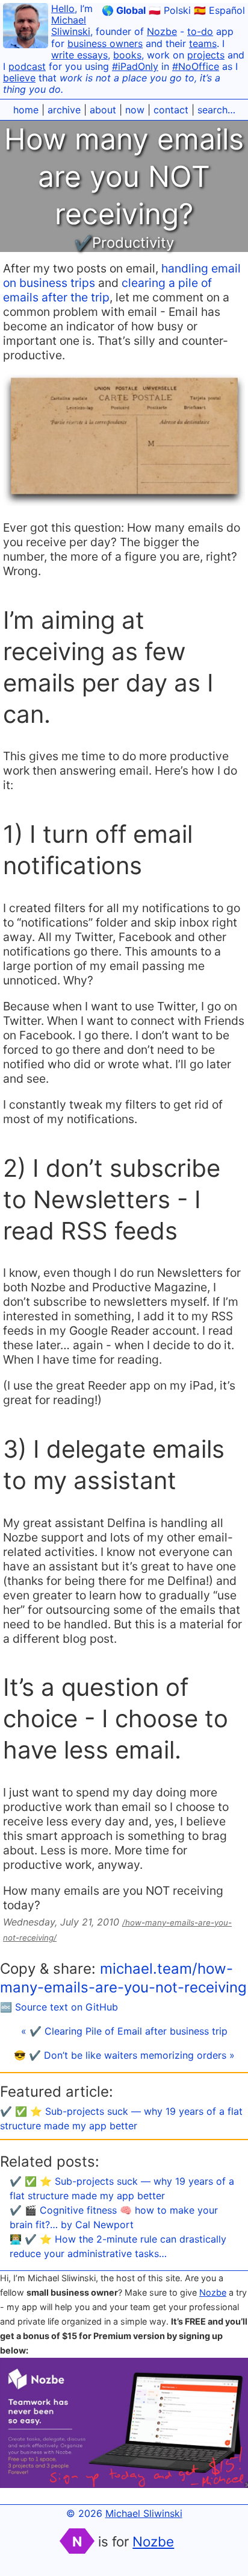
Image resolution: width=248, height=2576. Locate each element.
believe (19, 78)
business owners (105, 43)
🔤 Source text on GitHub (59, 2007)
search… (216, 110)
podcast (27, 66)
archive (64, 110)
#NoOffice (196, 66)
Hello (63, 8)
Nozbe (162, 31)
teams (203, 43)
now (135, 110)
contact (171, 110)
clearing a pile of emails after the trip (107, 290)
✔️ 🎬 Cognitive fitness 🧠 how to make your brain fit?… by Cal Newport (114, 2217)
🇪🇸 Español (219, 10)
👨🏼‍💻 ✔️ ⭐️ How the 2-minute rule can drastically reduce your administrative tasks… (118, 2246)
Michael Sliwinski (71, 26)
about (103, 110)
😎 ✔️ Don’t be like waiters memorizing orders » (124, 2055)
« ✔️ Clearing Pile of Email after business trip (124, 2031)
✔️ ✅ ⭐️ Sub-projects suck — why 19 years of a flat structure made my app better (122, 2188)
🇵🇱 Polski (170, 10)
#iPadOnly (135, 66)
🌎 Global (124, 10)
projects (206, 55)
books (127, 55)
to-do (200, 31)
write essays (79, 55)
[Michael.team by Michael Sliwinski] (26, 27)
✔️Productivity (124, 243)
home (26, 110)
